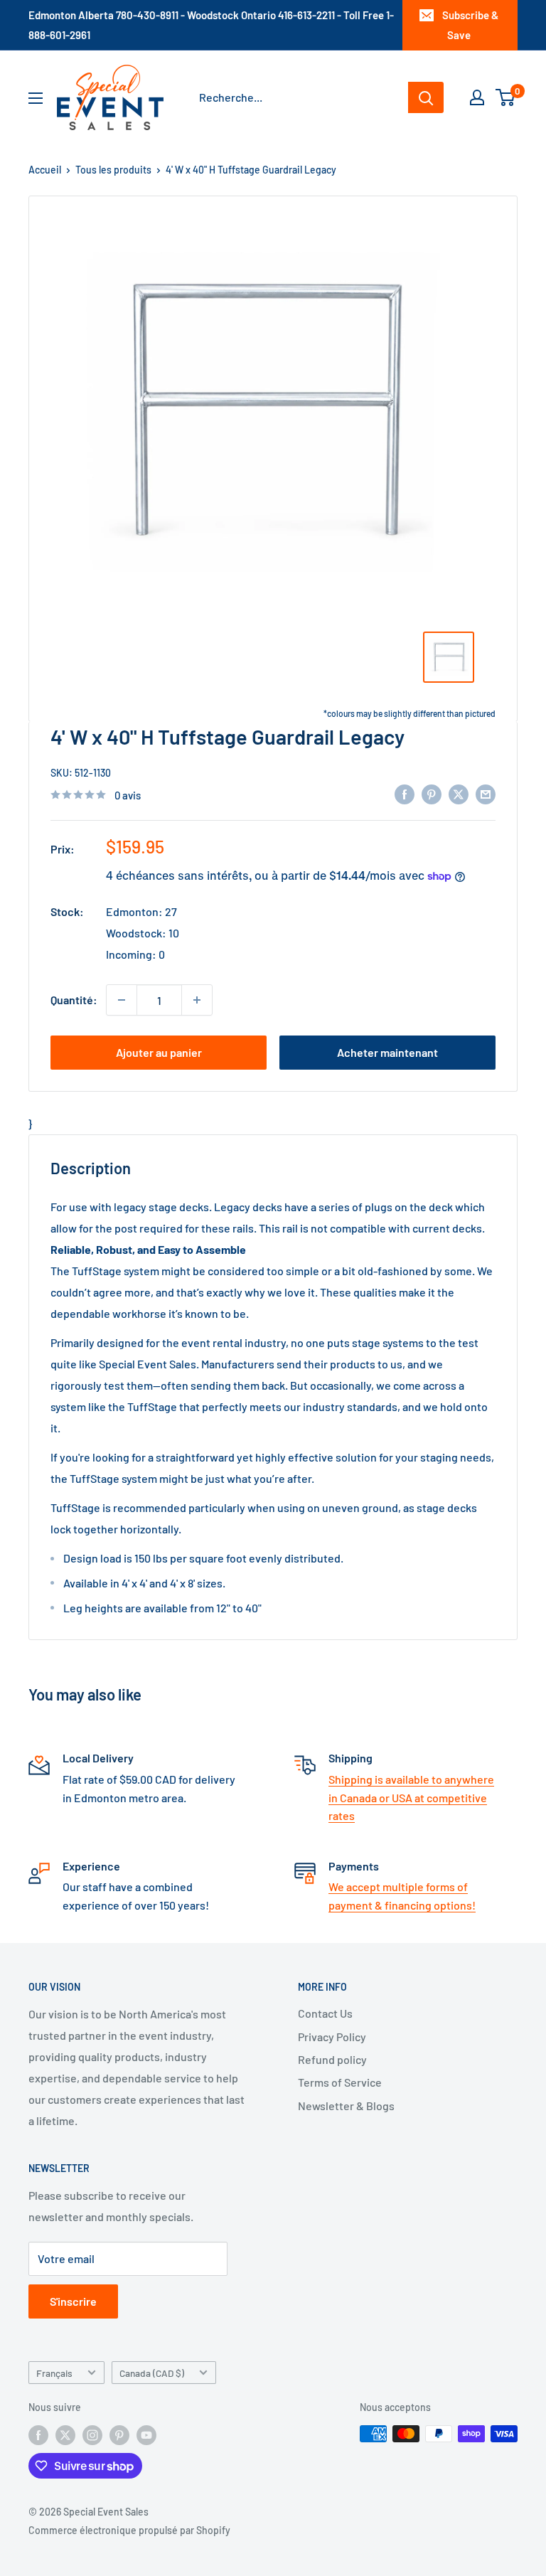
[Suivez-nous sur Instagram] (92, 2435)
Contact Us (325, 2013)
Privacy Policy (332, 2037)
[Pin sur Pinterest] (432, 793)
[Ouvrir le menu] (36, 98)
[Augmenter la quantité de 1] (197, 1000)
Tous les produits (113, 170)
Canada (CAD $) (152, 2373)
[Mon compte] (477, 97)
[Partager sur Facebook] (405, 793)
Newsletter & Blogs (346, 2106)
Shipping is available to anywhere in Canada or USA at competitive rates (411, 1797)
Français (54, 2373)
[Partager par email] (486, 793)
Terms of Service (340, 2082)
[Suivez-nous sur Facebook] (38, 2435)
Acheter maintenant (387, 1052)
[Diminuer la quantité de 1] (122, 1000)
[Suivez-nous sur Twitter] (65, 2435)
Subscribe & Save (470, 25)
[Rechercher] (426, 97)
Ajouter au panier (159, 1052)
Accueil (45, 170)
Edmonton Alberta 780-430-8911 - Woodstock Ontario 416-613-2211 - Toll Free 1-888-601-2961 (211, 25)
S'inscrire (73, 2301)
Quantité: (74, 1000)
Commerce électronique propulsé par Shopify (129, 2530)
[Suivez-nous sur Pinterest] (119, 2435)
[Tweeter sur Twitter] (459, 793)
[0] (506, 97)
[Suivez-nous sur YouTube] (146, 2435)
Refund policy (332, 2059)
